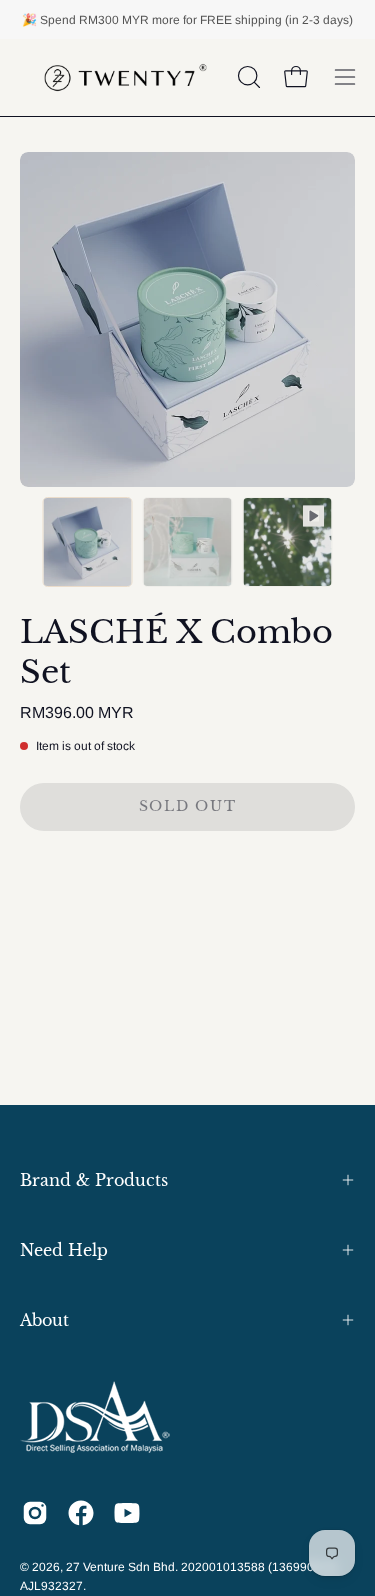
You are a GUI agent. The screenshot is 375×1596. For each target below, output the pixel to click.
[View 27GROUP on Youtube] (127, 1513)
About (44, 1320)
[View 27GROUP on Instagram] (35, 1513)
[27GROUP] (125, 77)
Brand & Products (94, 1180)
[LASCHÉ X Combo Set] (88, 542)
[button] (247, 77)
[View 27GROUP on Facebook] (81, 1513)
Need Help (64, 1250)
